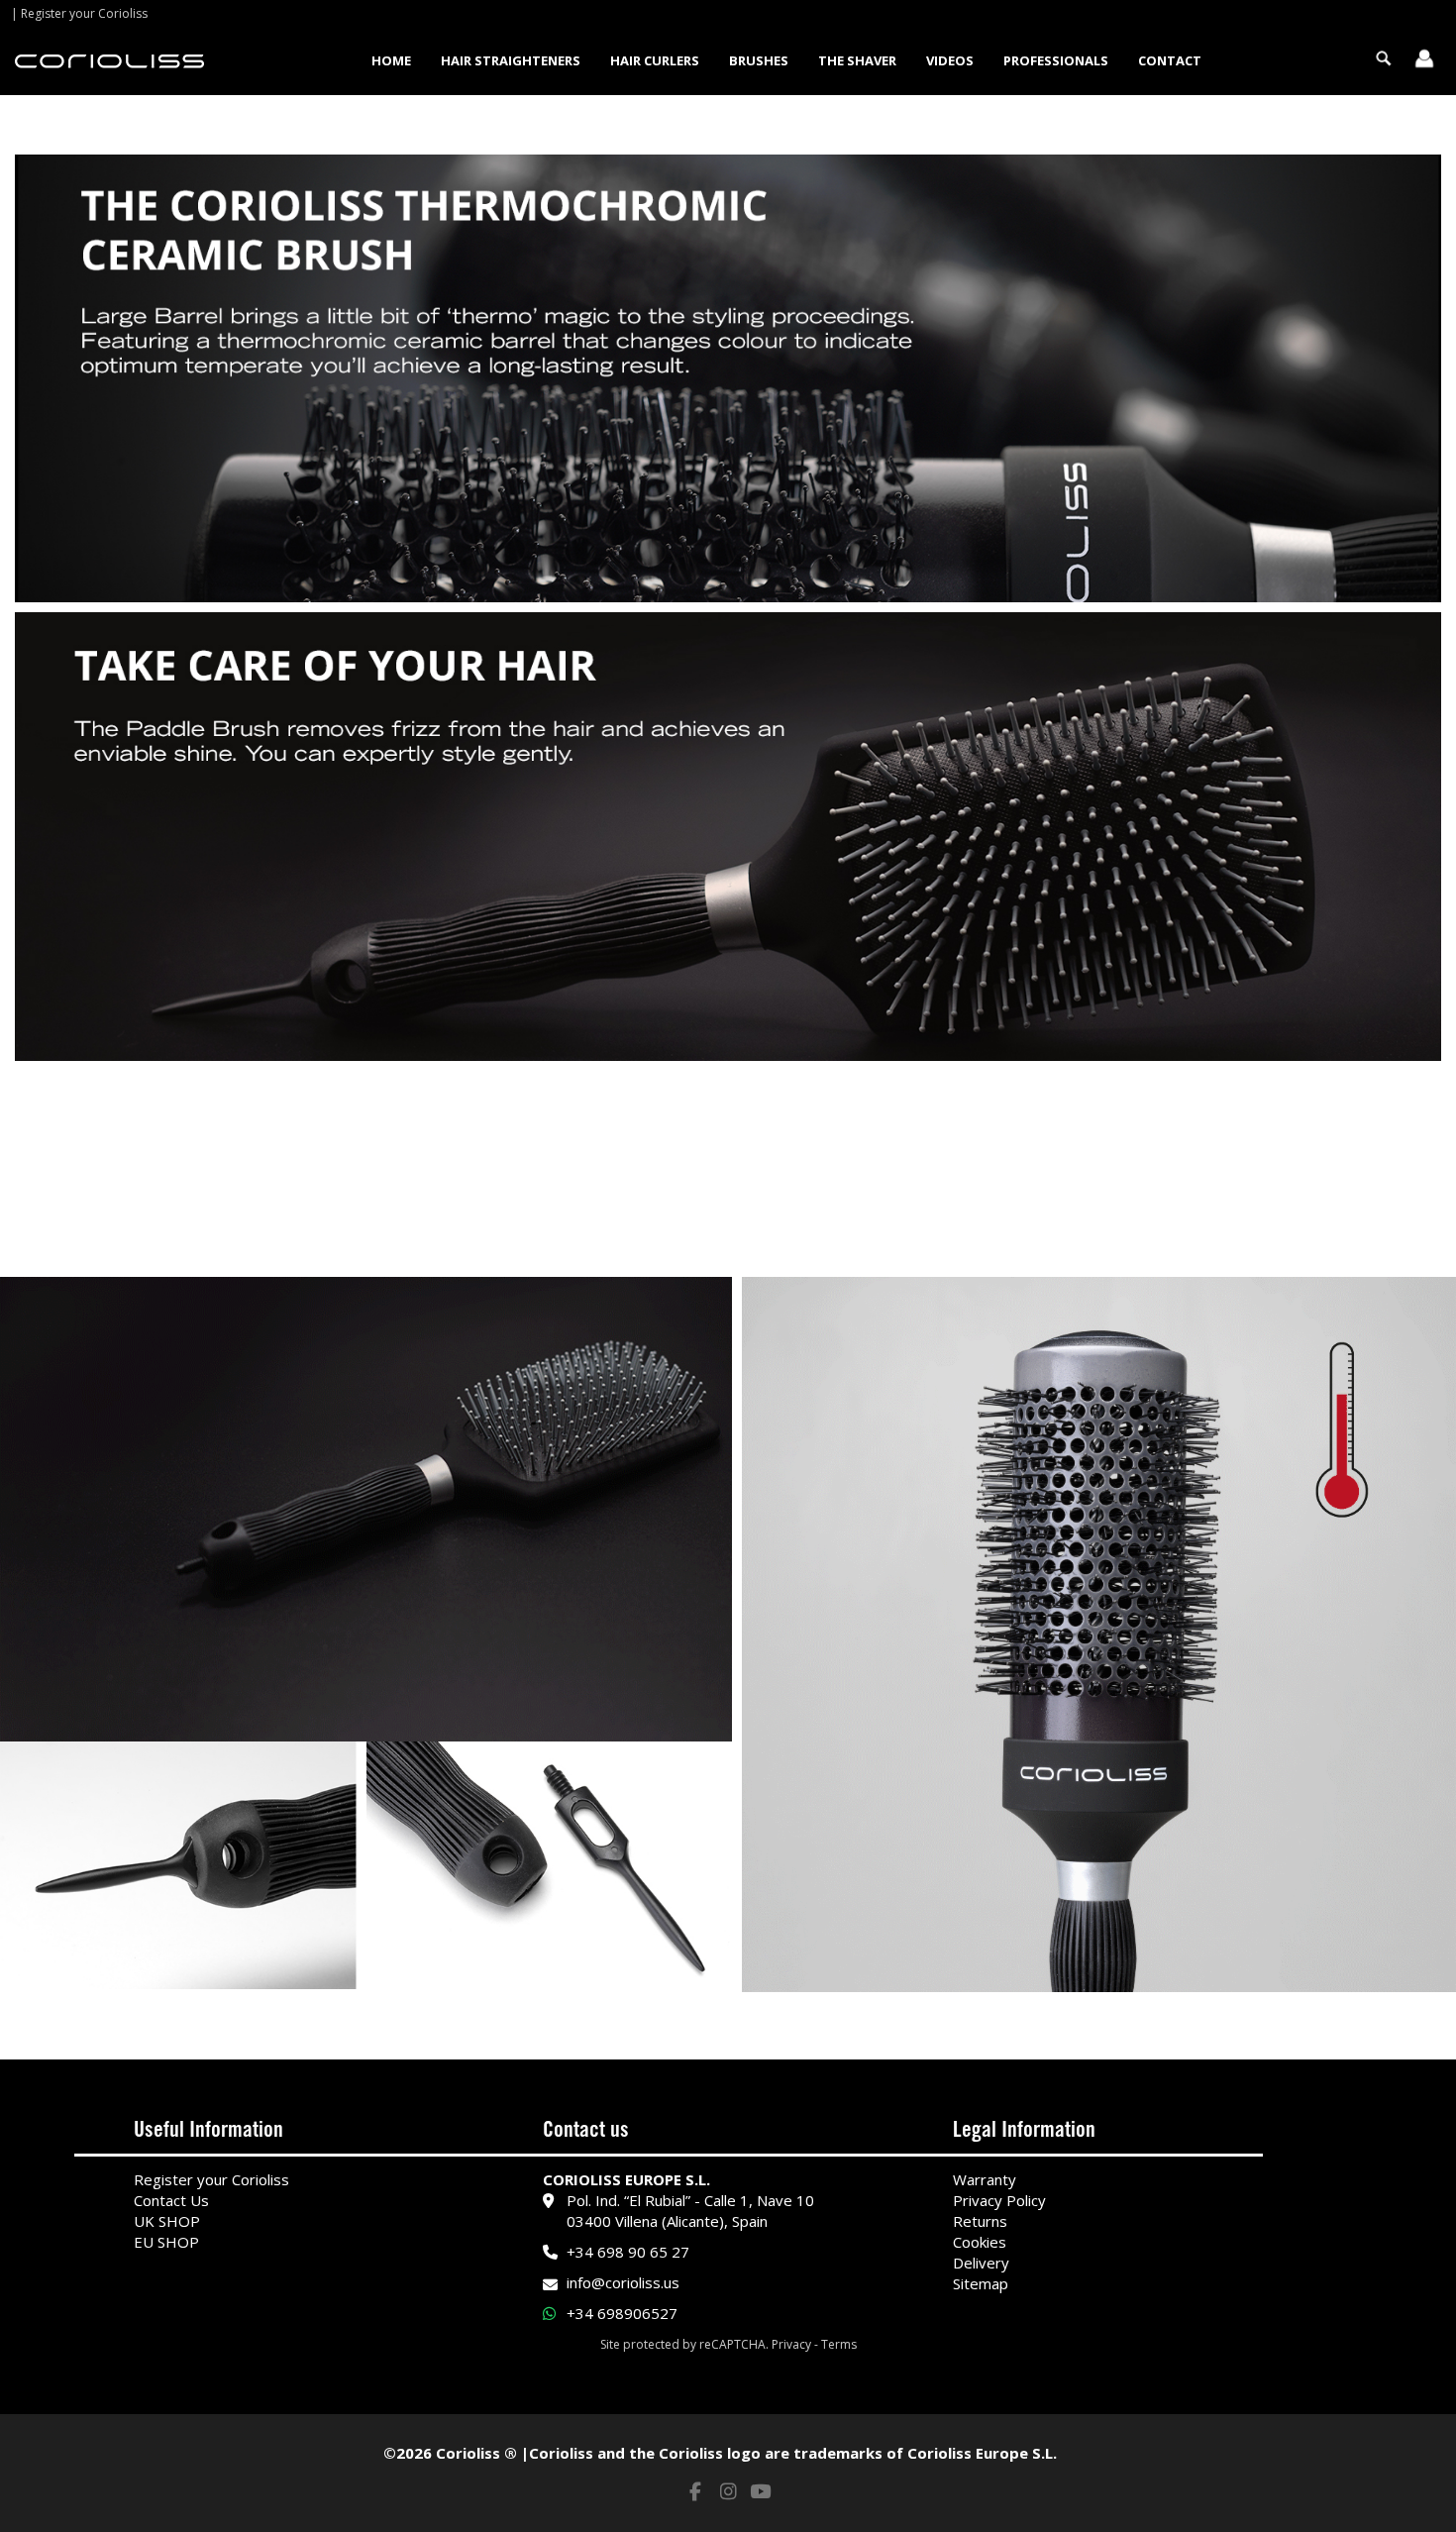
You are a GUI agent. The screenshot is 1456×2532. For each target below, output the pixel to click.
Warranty (985, 2179)
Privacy (791, 2344)
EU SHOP (166, 2242)
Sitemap (981, 2283)
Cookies (980, 2242)
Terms (839, 2344)
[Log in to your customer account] (1424, 61)
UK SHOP (167, 2221)
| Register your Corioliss (79, 13)
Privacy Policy (999, 2200)
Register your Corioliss (211, 2179)
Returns (980, 2221)
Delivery (981, 2263)
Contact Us (171, 2200)
